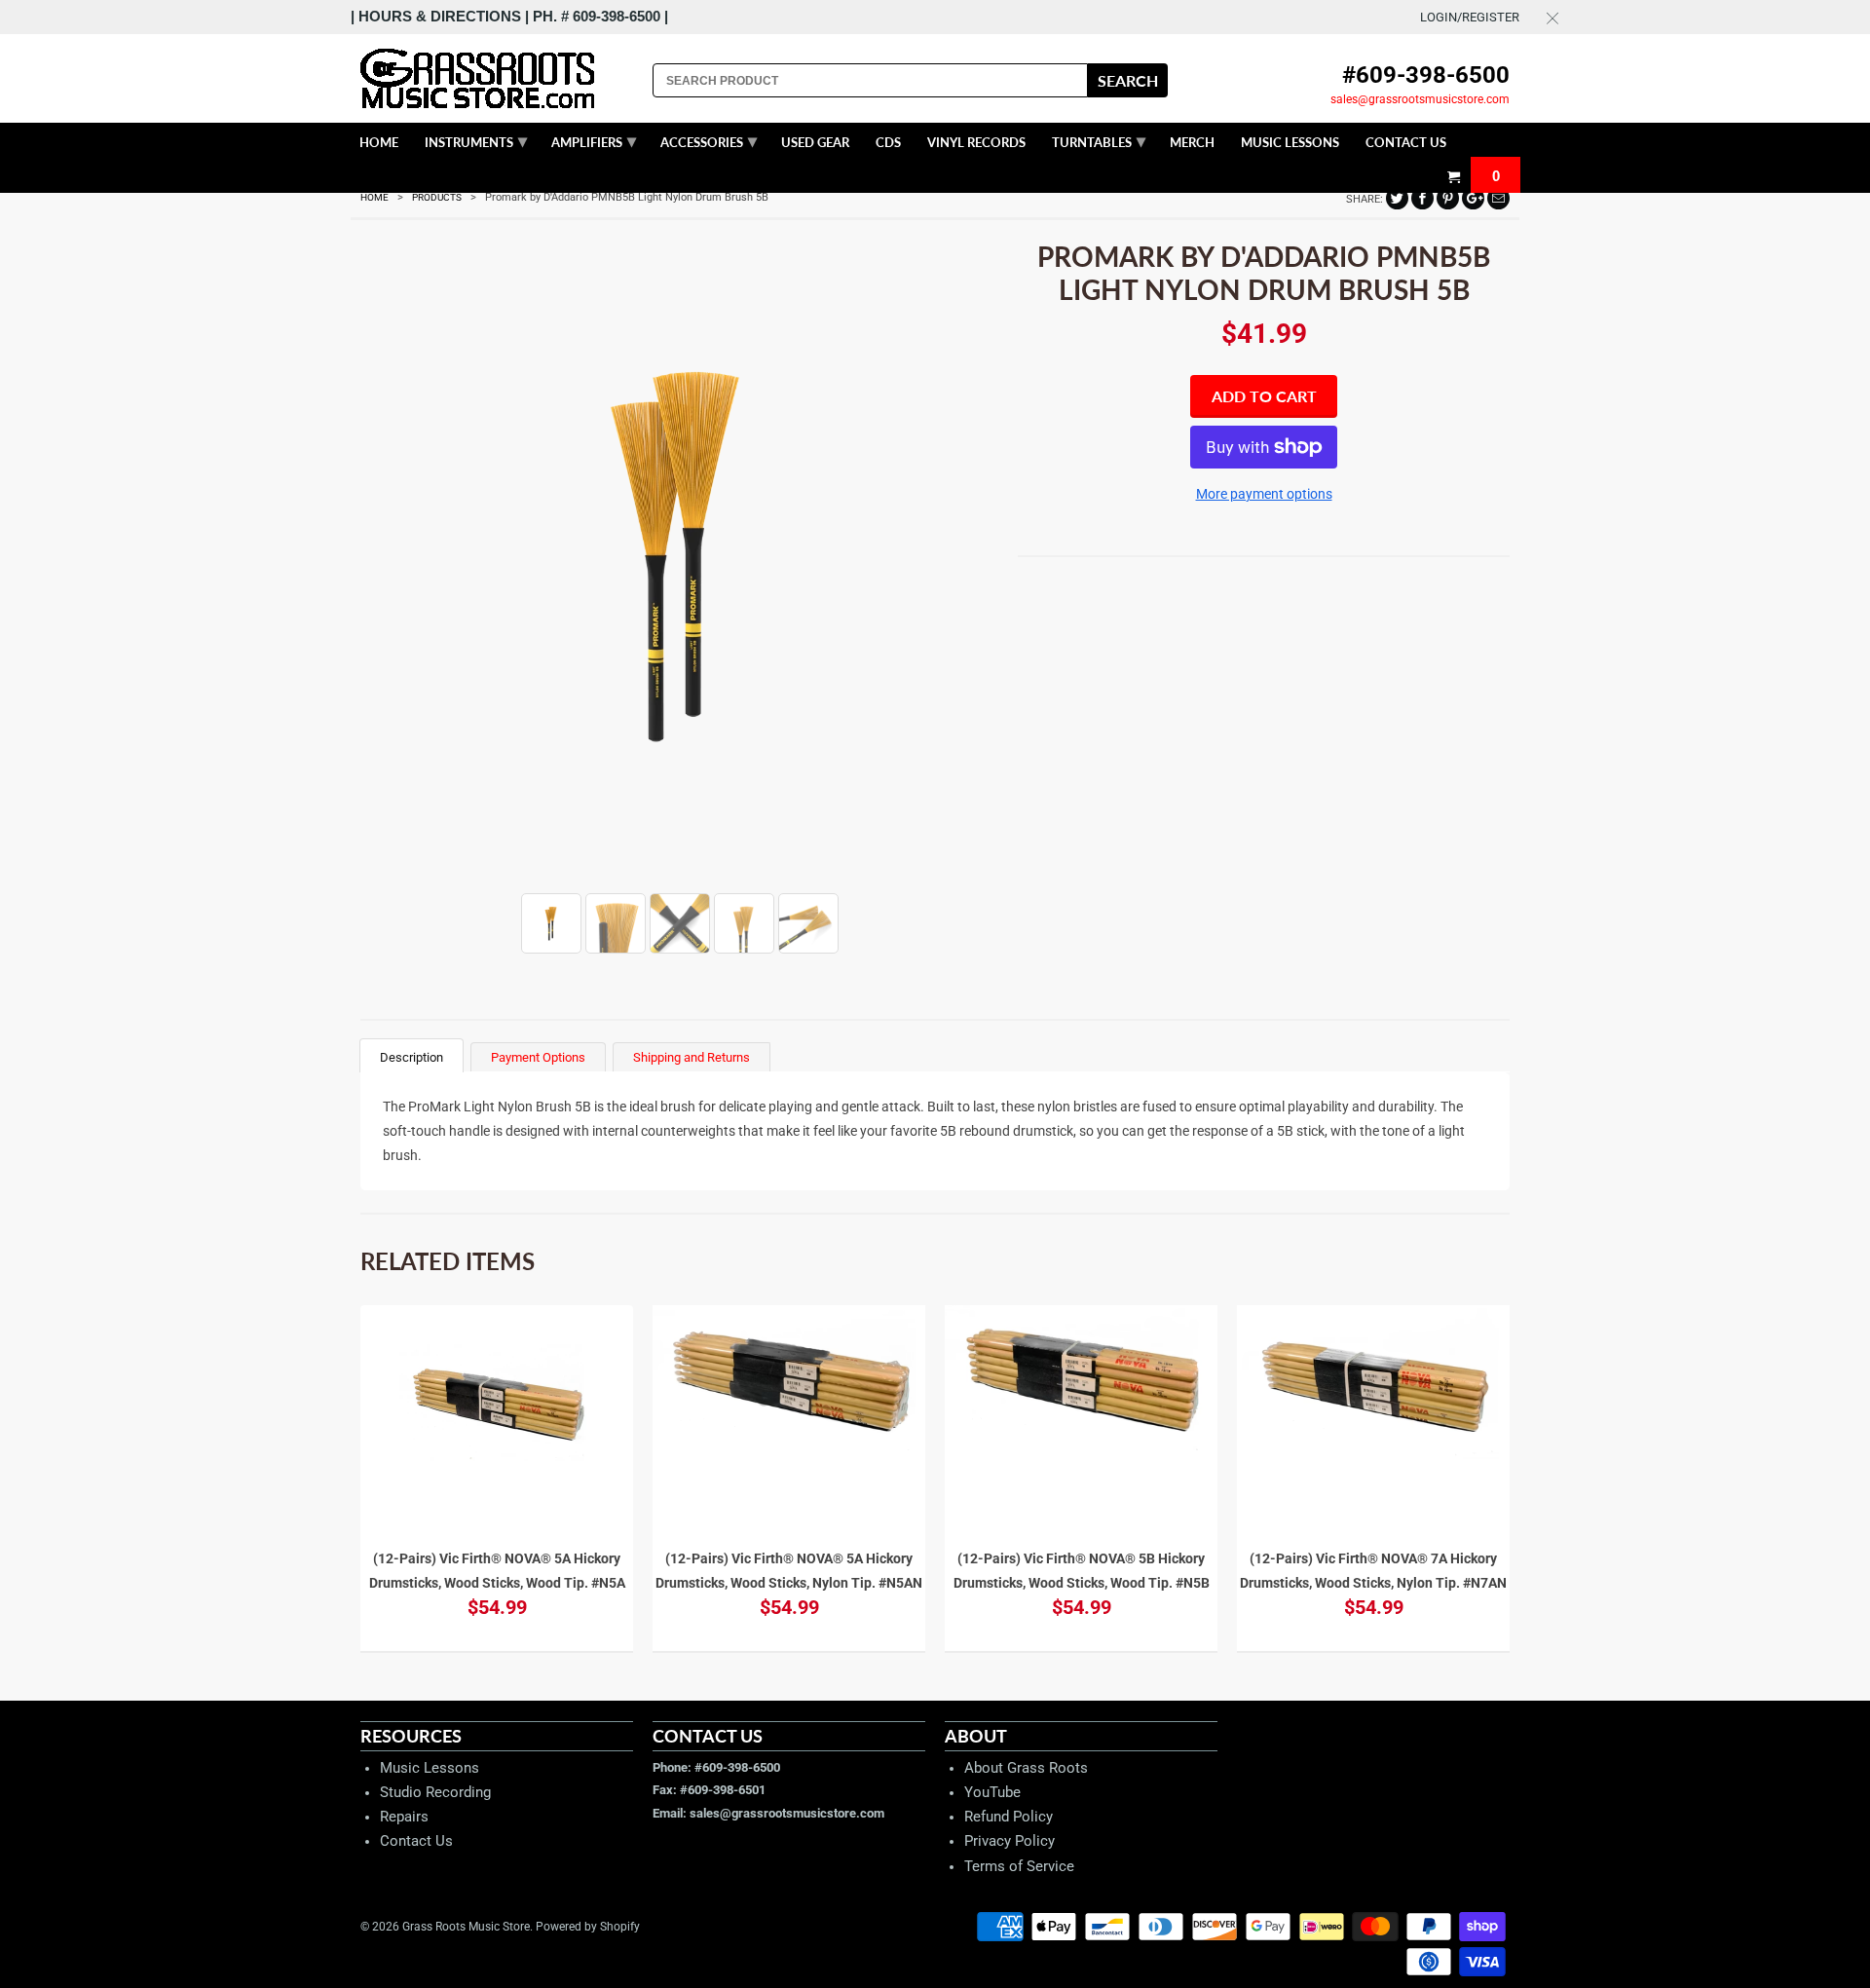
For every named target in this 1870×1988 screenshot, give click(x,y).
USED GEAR (815, 142)
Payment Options (538, 1057)
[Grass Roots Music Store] (497, 78)
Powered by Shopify (588, 1927)
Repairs (404, 1817)
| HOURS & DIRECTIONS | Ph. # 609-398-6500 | (509, 16)
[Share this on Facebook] (1422, 198)
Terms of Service (1019, 1866)
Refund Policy (1009, 1817)
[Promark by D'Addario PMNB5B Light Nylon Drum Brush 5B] (679, 555)
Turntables (1099, 140)
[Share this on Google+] (1473, 198)
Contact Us (416, 1841)
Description (411, 1057)
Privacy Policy (1010, 1841)
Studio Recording (435, 1792)
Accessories (709, 140)
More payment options (1264, 494)
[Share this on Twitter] (1397, 198)
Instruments (476, 140)
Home (379, 142)
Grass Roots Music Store (466, 1927)
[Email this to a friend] (1498, 198)
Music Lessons (430, 1768)
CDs (888, 142)
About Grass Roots (1026, 1768)
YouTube (992, 1792)
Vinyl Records (976, 142)
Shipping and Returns (692, 1057)
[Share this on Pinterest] (1448, 198)
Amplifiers (594, 140)
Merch (1192, 142)
